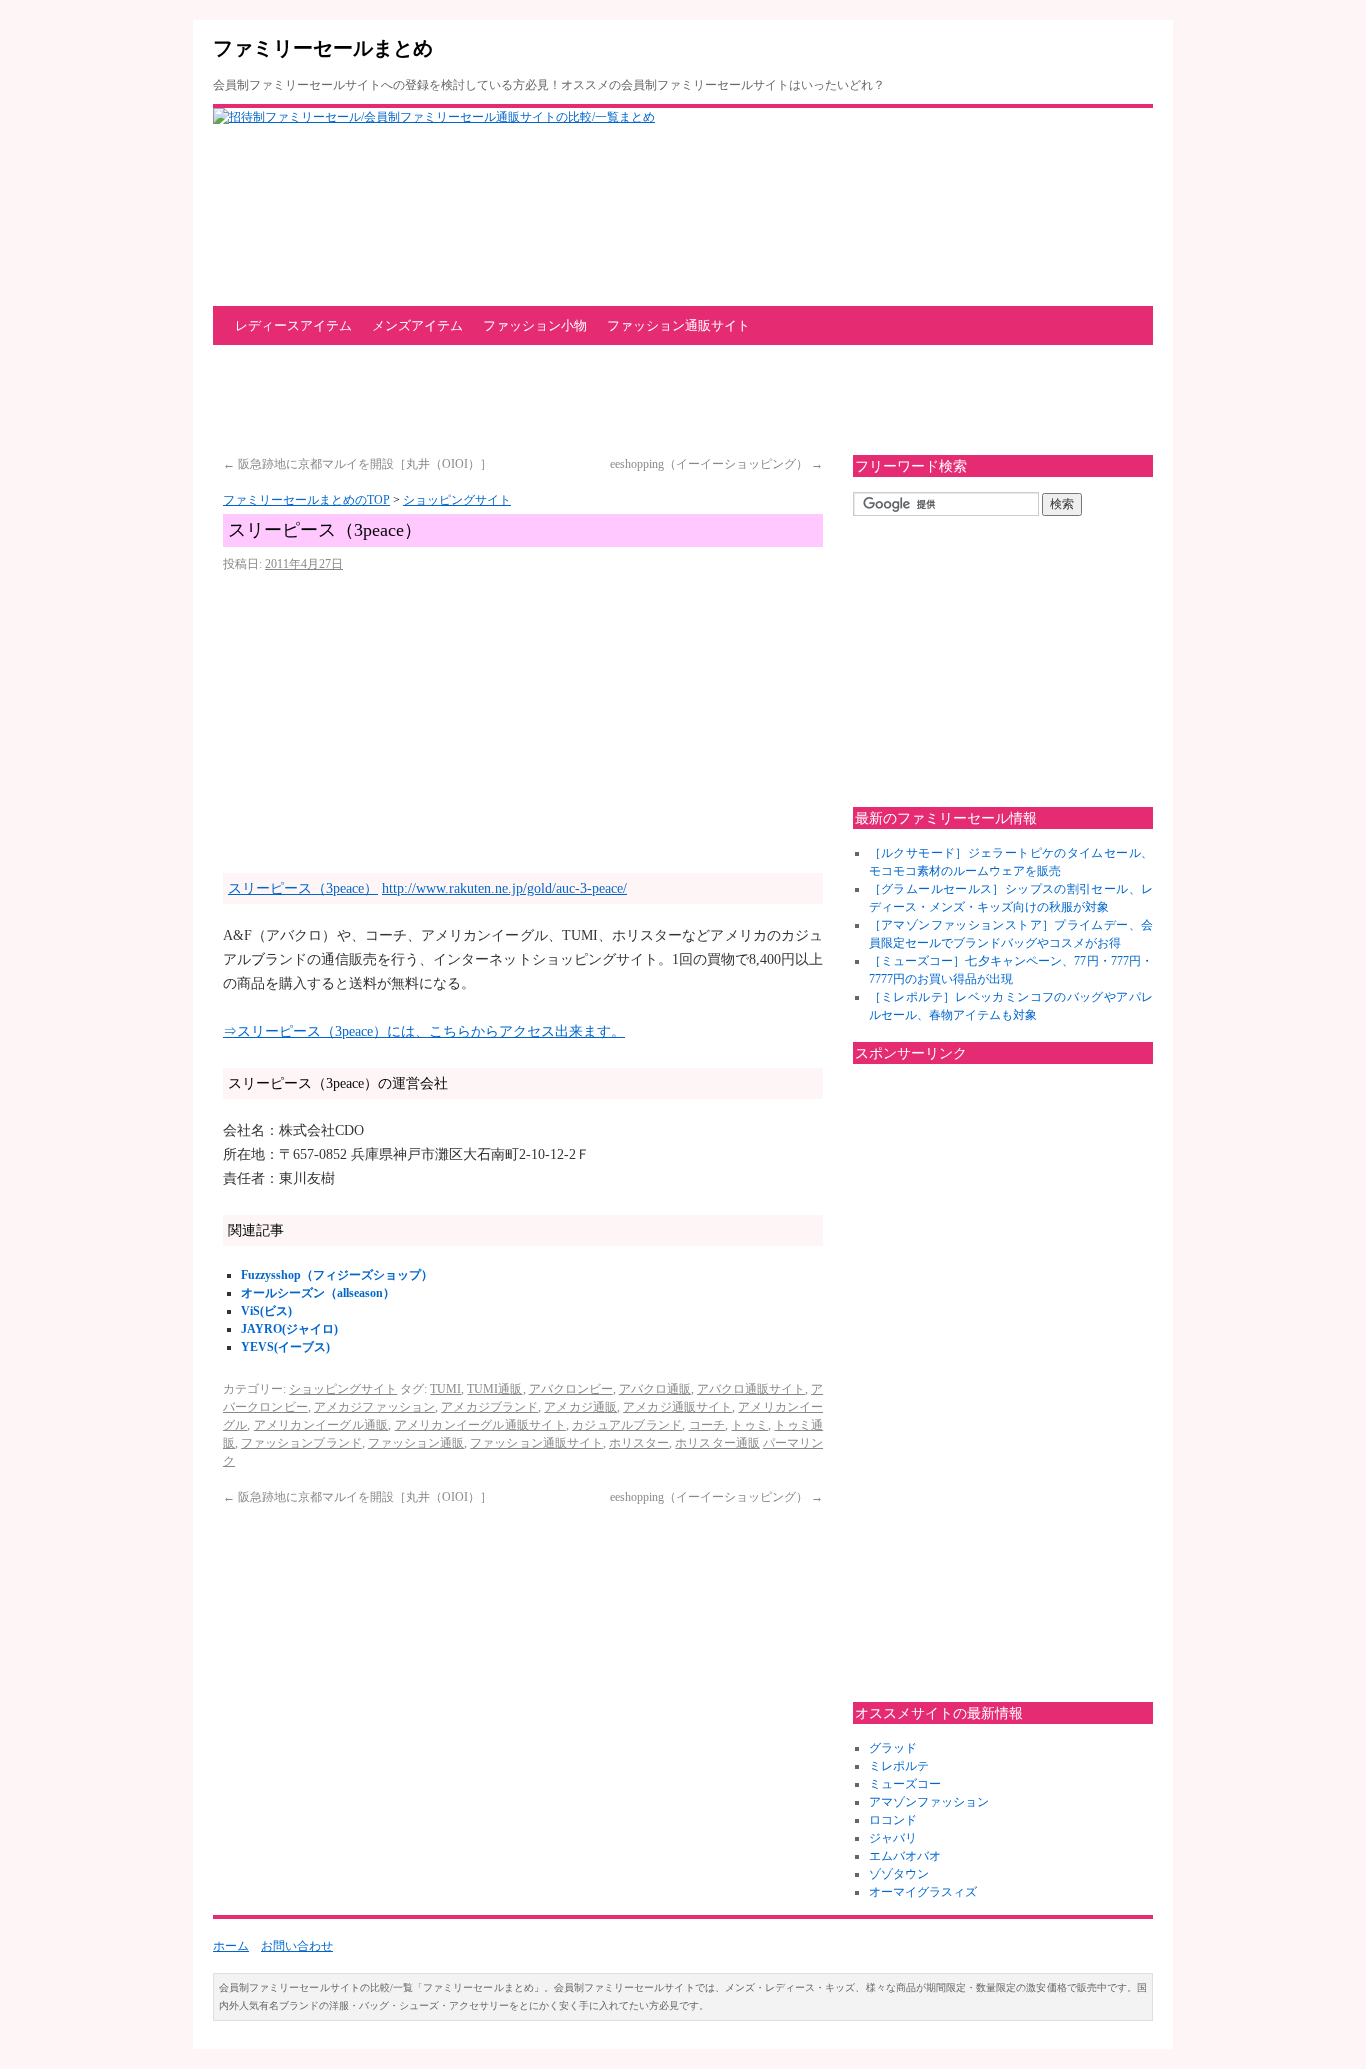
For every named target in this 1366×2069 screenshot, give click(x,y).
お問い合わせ (297, 1946)
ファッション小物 (535, 325)
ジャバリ (893, 1838)
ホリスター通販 (717, 1443)
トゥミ (749, 1425)
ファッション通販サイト (678, 325)
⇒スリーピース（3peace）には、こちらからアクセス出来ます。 (424, 1031)
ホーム (231, 1946)
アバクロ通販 (655, 1389)
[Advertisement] (577, 400)
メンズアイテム (417, 325)
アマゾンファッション (929, 1802)
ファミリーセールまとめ (323, 48)
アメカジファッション (374, 1407)
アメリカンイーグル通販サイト (480, 1425)
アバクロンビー (571, 1389)
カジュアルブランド (627, 1425)
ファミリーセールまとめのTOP (306, 500)
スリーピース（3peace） (303, 888)
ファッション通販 (416, 1443)
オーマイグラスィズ (923, 1892)
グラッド (893, 1748)
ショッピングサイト (457, 500)
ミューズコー (905, 1784)
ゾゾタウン (899, 1874)
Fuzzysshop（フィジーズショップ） (337, 1275)
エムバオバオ (905, 1856)
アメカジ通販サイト (677, 1407)
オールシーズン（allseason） (318, 1293)
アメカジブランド (489, 1407)
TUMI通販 (494, 1389)
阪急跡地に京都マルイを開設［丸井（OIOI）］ (357, 464)
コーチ (707, 1425)
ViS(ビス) (266, 1311)
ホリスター (639, 1443)
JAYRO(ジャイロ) (289, 1329)
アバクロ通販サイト (751, 1389)
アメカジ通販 (580, 1407)
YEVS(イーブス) (285, 1347)
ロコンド (893, 1820)
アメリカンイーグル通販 (321, 1425)
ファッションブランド (301, 1443)
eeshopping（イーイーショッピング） (716, 464)
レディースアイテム (293, 325)
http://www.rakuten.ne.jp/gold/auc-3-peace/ (504, 888)
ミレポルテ (899, 1766)
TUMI (445, 1389)
